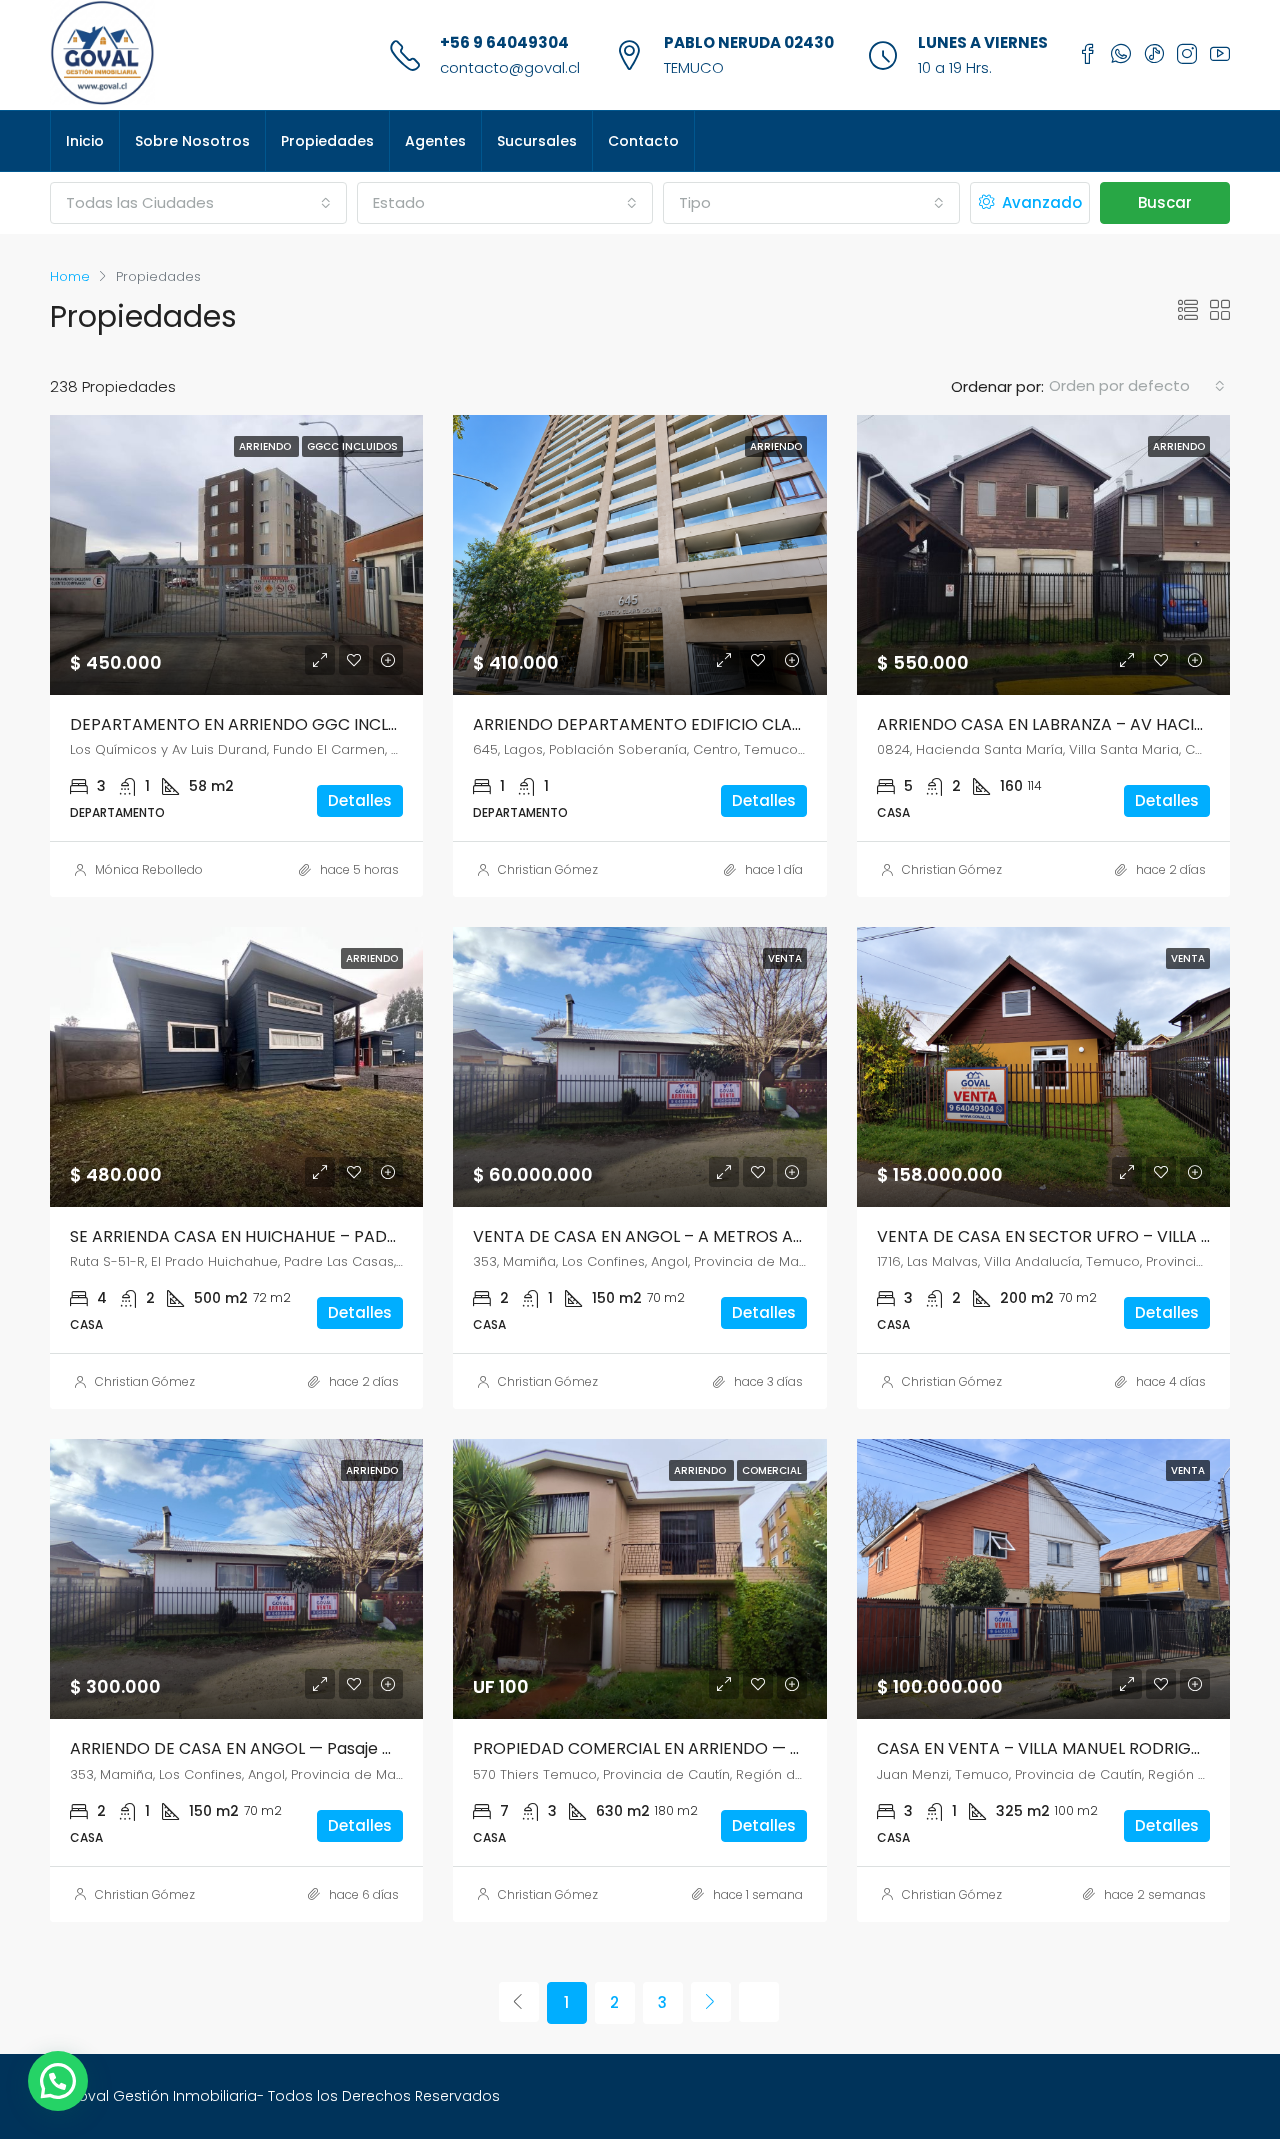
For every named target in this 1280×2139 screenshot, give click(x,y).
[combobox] (198, 203)
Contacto (643, 141)
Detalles (360, 800)
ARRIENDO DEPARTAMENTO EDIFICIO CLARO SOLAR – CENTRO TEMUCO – (756, 724)
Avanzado (1040, 202)
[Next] (711, 2002)
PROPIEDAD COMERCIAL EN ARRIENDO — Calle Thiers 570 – (701, 1748)
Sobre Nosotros (192, 141)
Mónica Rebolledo (149, 869)
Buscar (1165, 202)
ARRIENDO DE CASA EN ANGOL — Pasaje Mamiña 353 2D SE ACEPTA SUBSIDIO (368, 1748)
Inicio (85, 141)
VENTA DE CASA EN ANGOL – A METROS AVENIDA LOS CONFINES (719, 1236)
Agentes (435, 141)
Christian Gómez (548, 869)
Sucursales (537, 141)
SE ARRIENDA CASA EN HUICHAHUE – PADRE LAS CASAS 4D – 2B (313, 1236)
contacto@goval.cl (510, 67)
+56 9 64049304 (504, 42)
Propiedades (327, 141)
